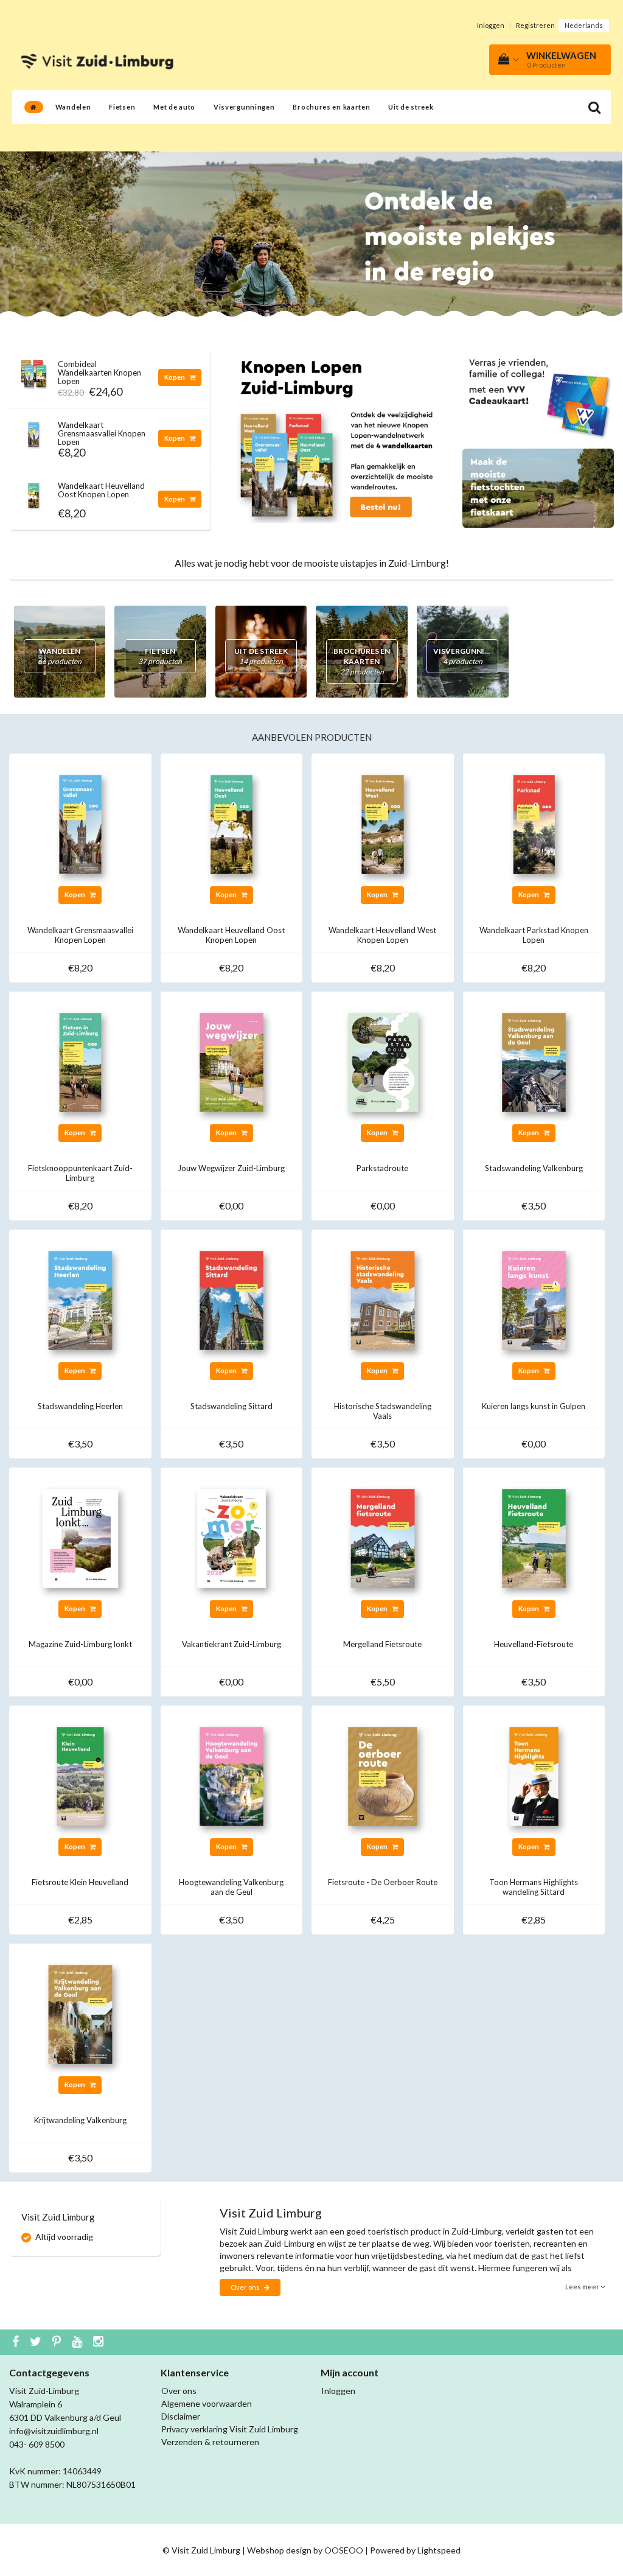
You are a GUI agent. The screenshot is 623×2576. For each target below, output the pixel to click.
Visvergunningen (244, 107)
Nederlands (584, 25)
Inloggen (491, 25)
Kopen (175, 377)
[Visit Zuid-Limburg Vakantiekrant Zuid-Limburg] (232, 1537)
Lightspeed (439, 2550)
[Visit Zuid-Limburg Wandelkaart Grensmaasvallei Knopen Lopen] (33, 431)
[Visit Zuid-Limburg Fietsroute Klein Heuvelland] (80, 1775)
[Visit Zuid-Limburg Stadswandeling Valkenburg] (534, 1061)
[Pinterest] (58, 2342)
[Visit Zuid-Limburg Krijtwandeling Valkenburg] (80, 2013)
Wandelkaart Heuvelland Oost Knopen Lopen (101, 490)
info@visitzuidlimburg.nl (54, 2431)
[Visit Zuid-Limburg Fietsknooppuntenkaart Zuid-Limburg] (80, 1061)
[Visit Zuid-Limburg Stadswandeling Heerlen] (80, 1299)
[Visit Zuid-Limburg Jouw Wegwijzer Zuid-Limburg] (232, 1061)
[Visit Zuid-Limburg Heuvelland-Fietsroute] (534, 1537)
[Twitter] (37, 2342)
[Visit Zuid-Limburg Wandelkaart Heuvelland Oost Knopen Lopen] (33, 492)
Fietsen (122, 107)
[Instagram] (100, 2342)
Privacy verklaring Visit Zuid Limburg (230, 2429)
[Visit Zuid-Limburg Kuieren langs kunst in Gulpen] (534, 1299)
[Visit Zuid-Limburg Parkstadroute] (383, 1061)
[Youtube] (78, 2342)
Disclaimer (181, 2416)
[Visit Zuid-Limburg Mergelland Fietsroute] (383, 1537)
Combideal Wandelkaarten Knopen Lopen (99, 373)
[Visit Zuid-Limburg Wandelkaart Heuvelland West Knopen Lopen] (383, 823)
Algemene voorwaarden (207, 2403)
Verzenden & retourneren (210, 2442)
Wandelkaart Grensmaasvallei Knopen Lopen (102, 434)
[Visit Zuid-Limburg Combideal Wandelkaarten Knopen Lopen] (33, 370)
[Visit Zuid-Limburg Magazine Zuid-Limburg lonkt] (80, 1537)
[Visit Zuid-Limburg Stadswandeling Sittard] (232, 1299)
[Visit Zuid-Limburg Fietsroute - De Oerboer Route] (383, 1775)
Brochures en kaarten (331, 107)
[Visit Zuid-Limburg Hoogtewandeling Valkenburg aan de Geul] (232, 1775)
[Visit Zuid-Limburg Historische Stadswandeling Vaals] (383, 1299)
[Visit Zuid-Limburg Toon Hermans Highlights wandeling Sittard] (534, 1775)
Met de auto (174, 107)
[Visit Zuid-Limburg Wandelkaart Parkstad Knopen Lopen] (534, 823)
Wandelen (73, 107)
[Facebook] (17, 2342)
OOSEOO (344, 2550)
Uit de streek (411, 107)
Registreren (535, 25)
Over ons (246, 2287)
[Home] (34, 107)
